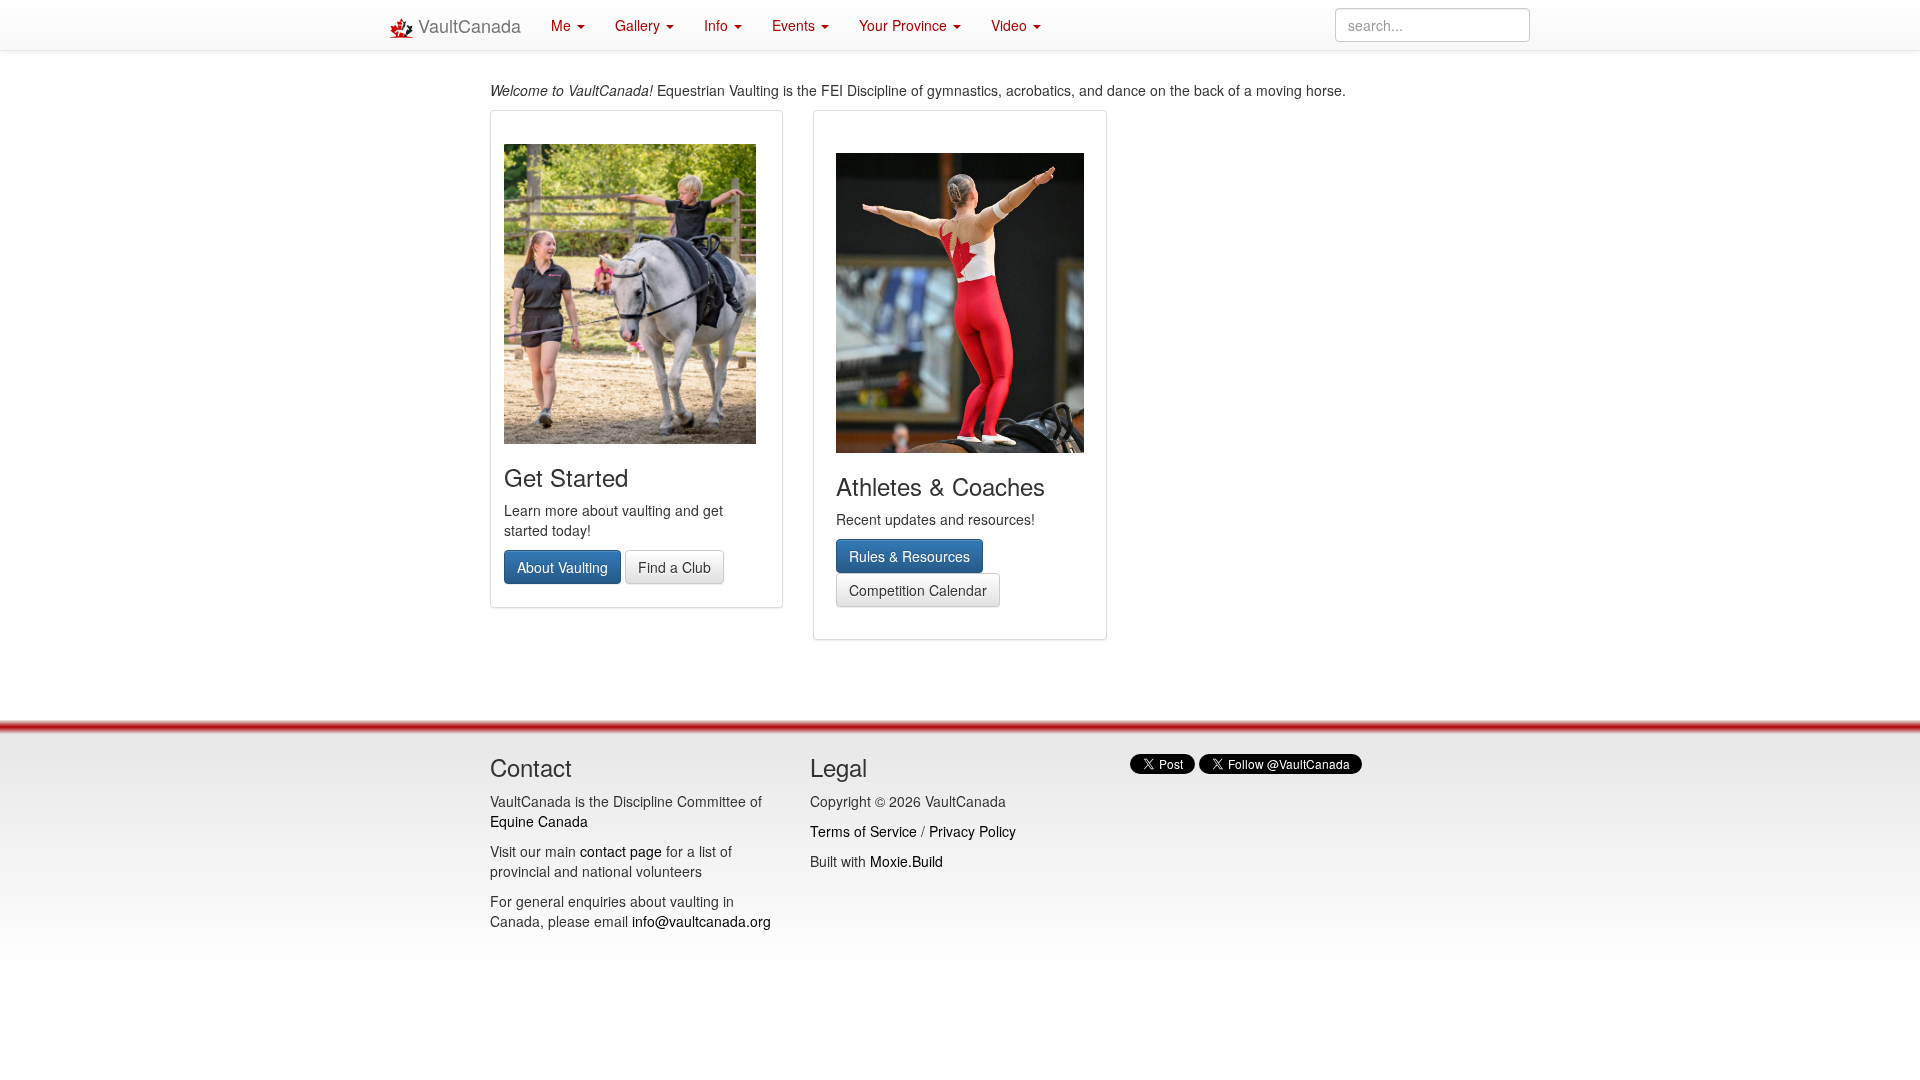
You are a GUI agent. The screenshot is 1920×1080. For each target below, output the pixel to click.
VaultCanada (467, 25)
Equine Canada (539, 821)
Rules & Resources (909, 556)
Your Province (905, 25)
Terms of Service (863, 831)
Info (718, 25)
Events (795, 25)
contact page (621, 851)
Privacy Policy (972, 831)
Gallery (639, 25)
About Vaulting (562, 567)
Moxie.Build (906, 861)
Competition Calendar (918, 590)
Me (563, 25)
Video (1011, 25)
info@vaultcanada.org (701, 921)
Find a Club (674, 567)
